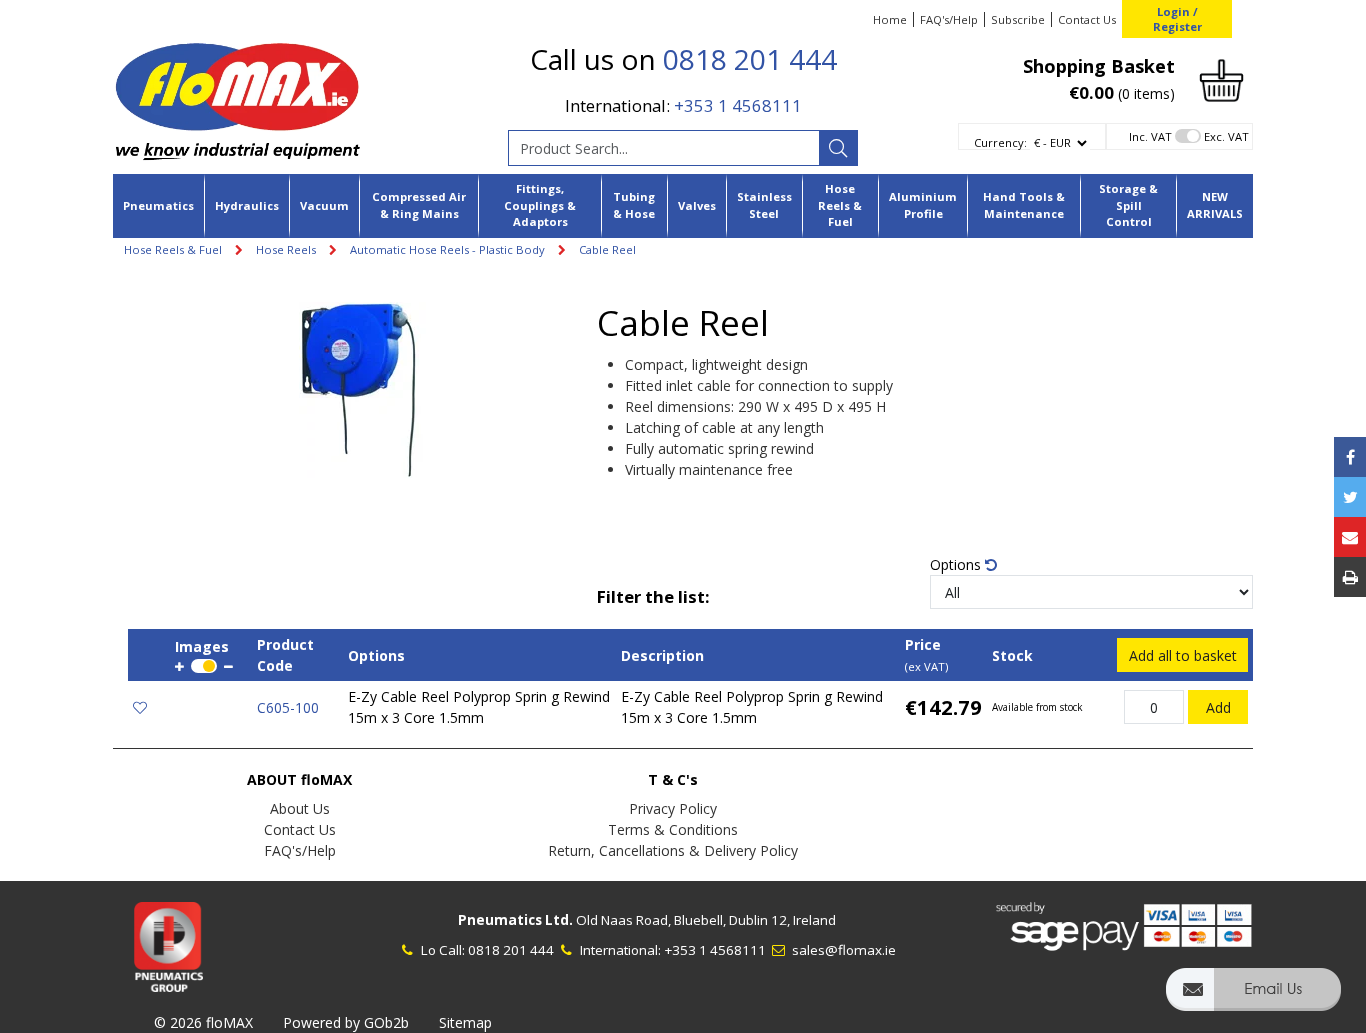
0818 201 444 (750, 59)
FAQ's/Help (949, 19)
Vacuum (324, 205)
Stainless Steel (764, 205)
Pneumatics (158, 205)
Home (890, 19)
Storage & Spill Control (1128, 205)
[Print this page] (1350, 577)
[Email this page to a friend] (1350, 537)
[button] (1253, 998)
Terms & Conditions (673, 829)
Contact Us (1087, 19)
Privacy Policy (673, 808)
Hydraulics (247, 205)
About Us (300, 808)
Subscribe (1018, 19)
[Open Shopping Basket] (1221, 78)
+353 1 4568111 (738, 105)
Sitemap (465, 1022)
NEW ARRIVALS (1215, 205)
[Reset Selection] (991, 564)
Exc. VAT (1226, 136)
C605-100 (288, 707)
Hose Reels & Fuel (840, 205)
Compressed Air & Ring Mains (419, 205)
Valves (697, 205)
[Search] (838, 148)
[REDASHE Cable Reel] (362, 393)
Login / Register (1177, 19)
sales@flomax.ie (842, 950)
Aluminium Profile (923, 205)
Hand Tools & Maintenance (1024, 205)
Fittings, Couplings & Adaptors (540, 205)
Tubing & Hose (634, 205)
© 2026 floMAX (203, 1022)
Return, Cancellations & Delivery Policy (673, 850)
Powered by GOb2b (346, 1022)
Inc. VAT (1150, 136)
